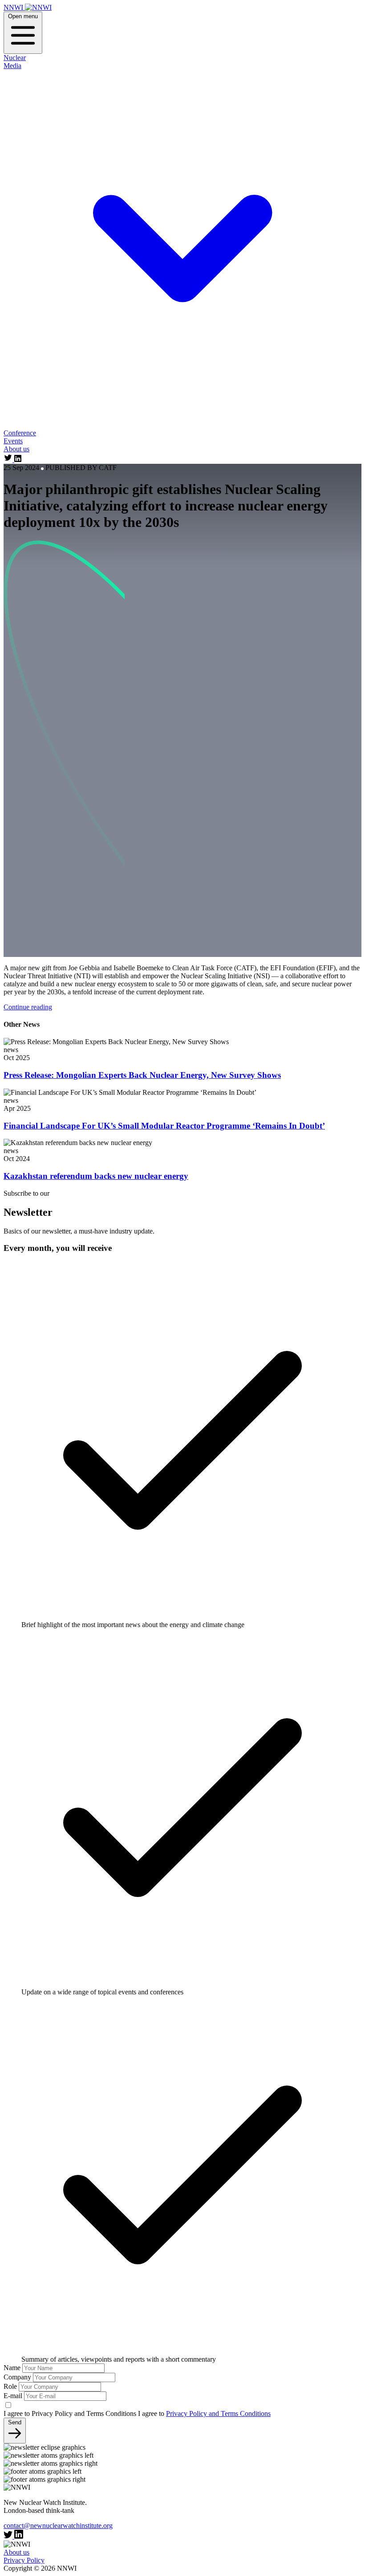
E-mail (13, 2396)
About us (16, 449)
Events (13, 441)
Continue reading (28, 1007)
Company (17, 2377)
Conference (20, 433)
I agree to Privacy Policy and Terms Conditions (70, 2413)
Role (10, 2386)
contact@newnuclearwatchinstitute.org (58, 2526)
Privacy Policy (24, 2560)
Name (12, 2368)
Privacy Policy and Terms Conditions (218, 2413)
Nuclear (15, 58)
